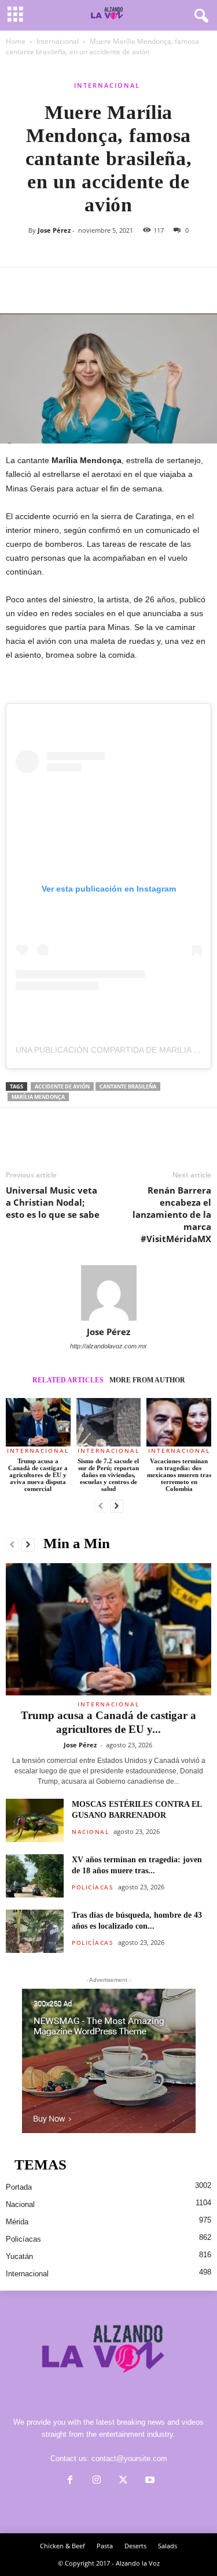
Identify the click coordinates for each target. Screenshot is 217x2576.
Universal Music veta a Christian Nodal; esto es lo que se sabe (53, 1202)
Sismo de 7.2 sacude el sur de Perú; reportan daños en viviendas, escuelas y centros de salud (108, 1475)
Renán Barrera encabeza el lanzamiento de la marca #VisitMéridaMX (172, 1214)
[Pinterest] (71, 285)
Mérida (17, 2222)
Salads (168, 2546)
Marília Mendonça (38, 1097)
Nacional (90, 1832)
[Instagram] (97, 2481)
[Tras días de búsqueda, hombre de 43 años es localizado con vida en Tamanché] (35, 1931)
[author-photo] (108, 1293)
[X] (44, 285)
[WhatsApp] (97, 285)
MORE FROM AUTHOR (147, 1380)
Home (16, 41)
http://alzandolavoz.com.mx (108, 1346)
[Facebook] (17, 285)
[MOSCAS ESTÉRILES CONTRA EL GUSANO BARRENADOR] (35, 1820)
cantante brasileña (128, 1086)
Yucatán (19, 2256)
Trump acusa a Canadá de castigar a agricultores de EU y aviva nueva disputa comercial (38, 1475)
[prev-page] (101, 1507)
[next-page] (117, 1507)
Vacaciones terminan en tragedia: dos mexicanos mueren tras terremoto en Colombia (179, 1475)
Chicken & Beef (62, 2546)
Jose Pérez (54, 230)
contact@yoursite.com (129, 2458)
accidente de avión (62, 1086)
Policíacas (93, 1887)
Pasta (105, 2546)
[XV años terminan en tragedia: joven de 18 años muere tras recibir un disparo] (35, 1876)
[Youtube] (149, 2481)
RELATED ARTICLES (68, 1380)
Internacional (58, 41)
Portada (19, 2187)
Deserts (135, 2546)
